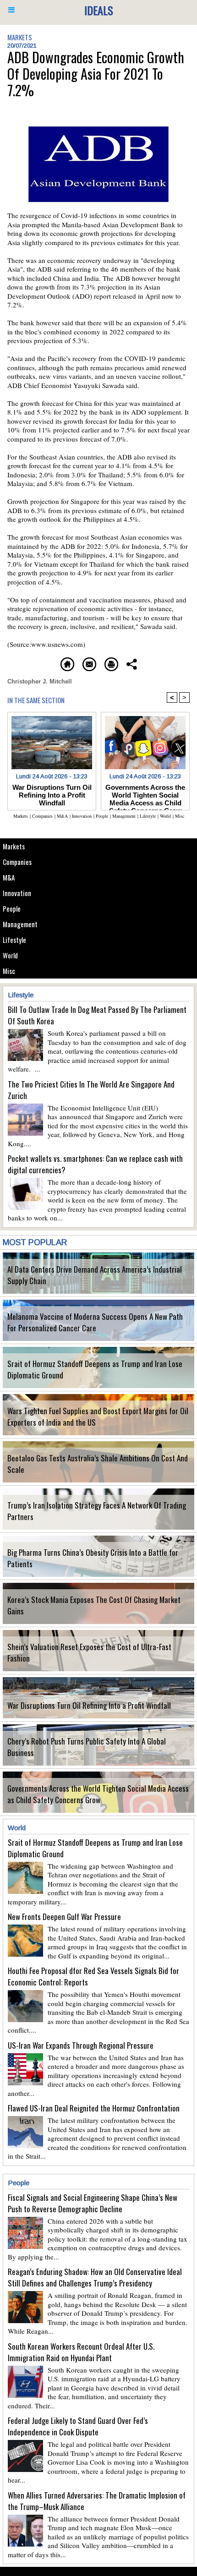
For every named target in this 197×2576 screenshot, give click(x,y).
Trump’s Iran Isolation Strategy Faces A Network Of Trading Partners (97, 1511)
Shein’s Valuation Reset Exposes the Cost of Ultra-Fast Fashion (89, 1652)
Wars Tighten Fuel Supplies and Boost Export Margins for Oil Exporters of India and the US (98, 1417)
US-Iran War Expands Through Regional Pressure (81, 2045)
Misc (9, 971)
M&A (9, 877)
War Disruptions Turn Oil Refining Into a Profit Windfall (89, 1705)
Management (20, 924)
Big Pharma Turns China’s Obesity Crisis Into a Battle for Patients (93, 1558)
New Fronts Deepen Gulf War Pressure (64, 1917)
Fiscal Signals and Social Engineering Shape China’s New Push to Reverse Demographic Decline (93, 2203)
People (12, 908)
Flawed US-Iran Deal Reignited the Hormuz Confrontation (94, 2108)
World (10, 955)
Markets (14, 846)
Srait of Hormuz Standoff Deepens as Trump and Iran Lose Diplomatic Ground (95, 1369)
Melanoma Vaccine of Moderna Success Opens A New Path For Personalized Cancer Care (95, 1322)
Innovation (17, 893)
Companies (17, 862)
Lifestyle (14, 940)
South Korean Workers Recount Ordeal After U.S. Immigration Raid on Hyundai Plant (81, 2352)
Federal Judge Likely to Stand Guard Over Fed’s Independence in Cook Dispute (78, 2426)
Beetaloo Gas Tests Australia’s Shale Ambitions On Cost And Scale (98, 1464)
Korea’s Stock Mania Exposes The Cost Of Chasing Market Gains (94, 1605)
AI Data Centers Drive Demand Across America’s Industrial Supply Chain (95, 1275)
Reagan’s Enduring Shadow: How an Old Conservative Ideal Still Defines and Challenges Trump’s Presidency (95, 2277)
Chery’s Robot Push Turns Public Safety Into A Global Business (87, 1747)
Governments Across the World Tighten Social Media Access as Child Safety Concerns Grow (98, 1794)
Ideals (99, 10)
